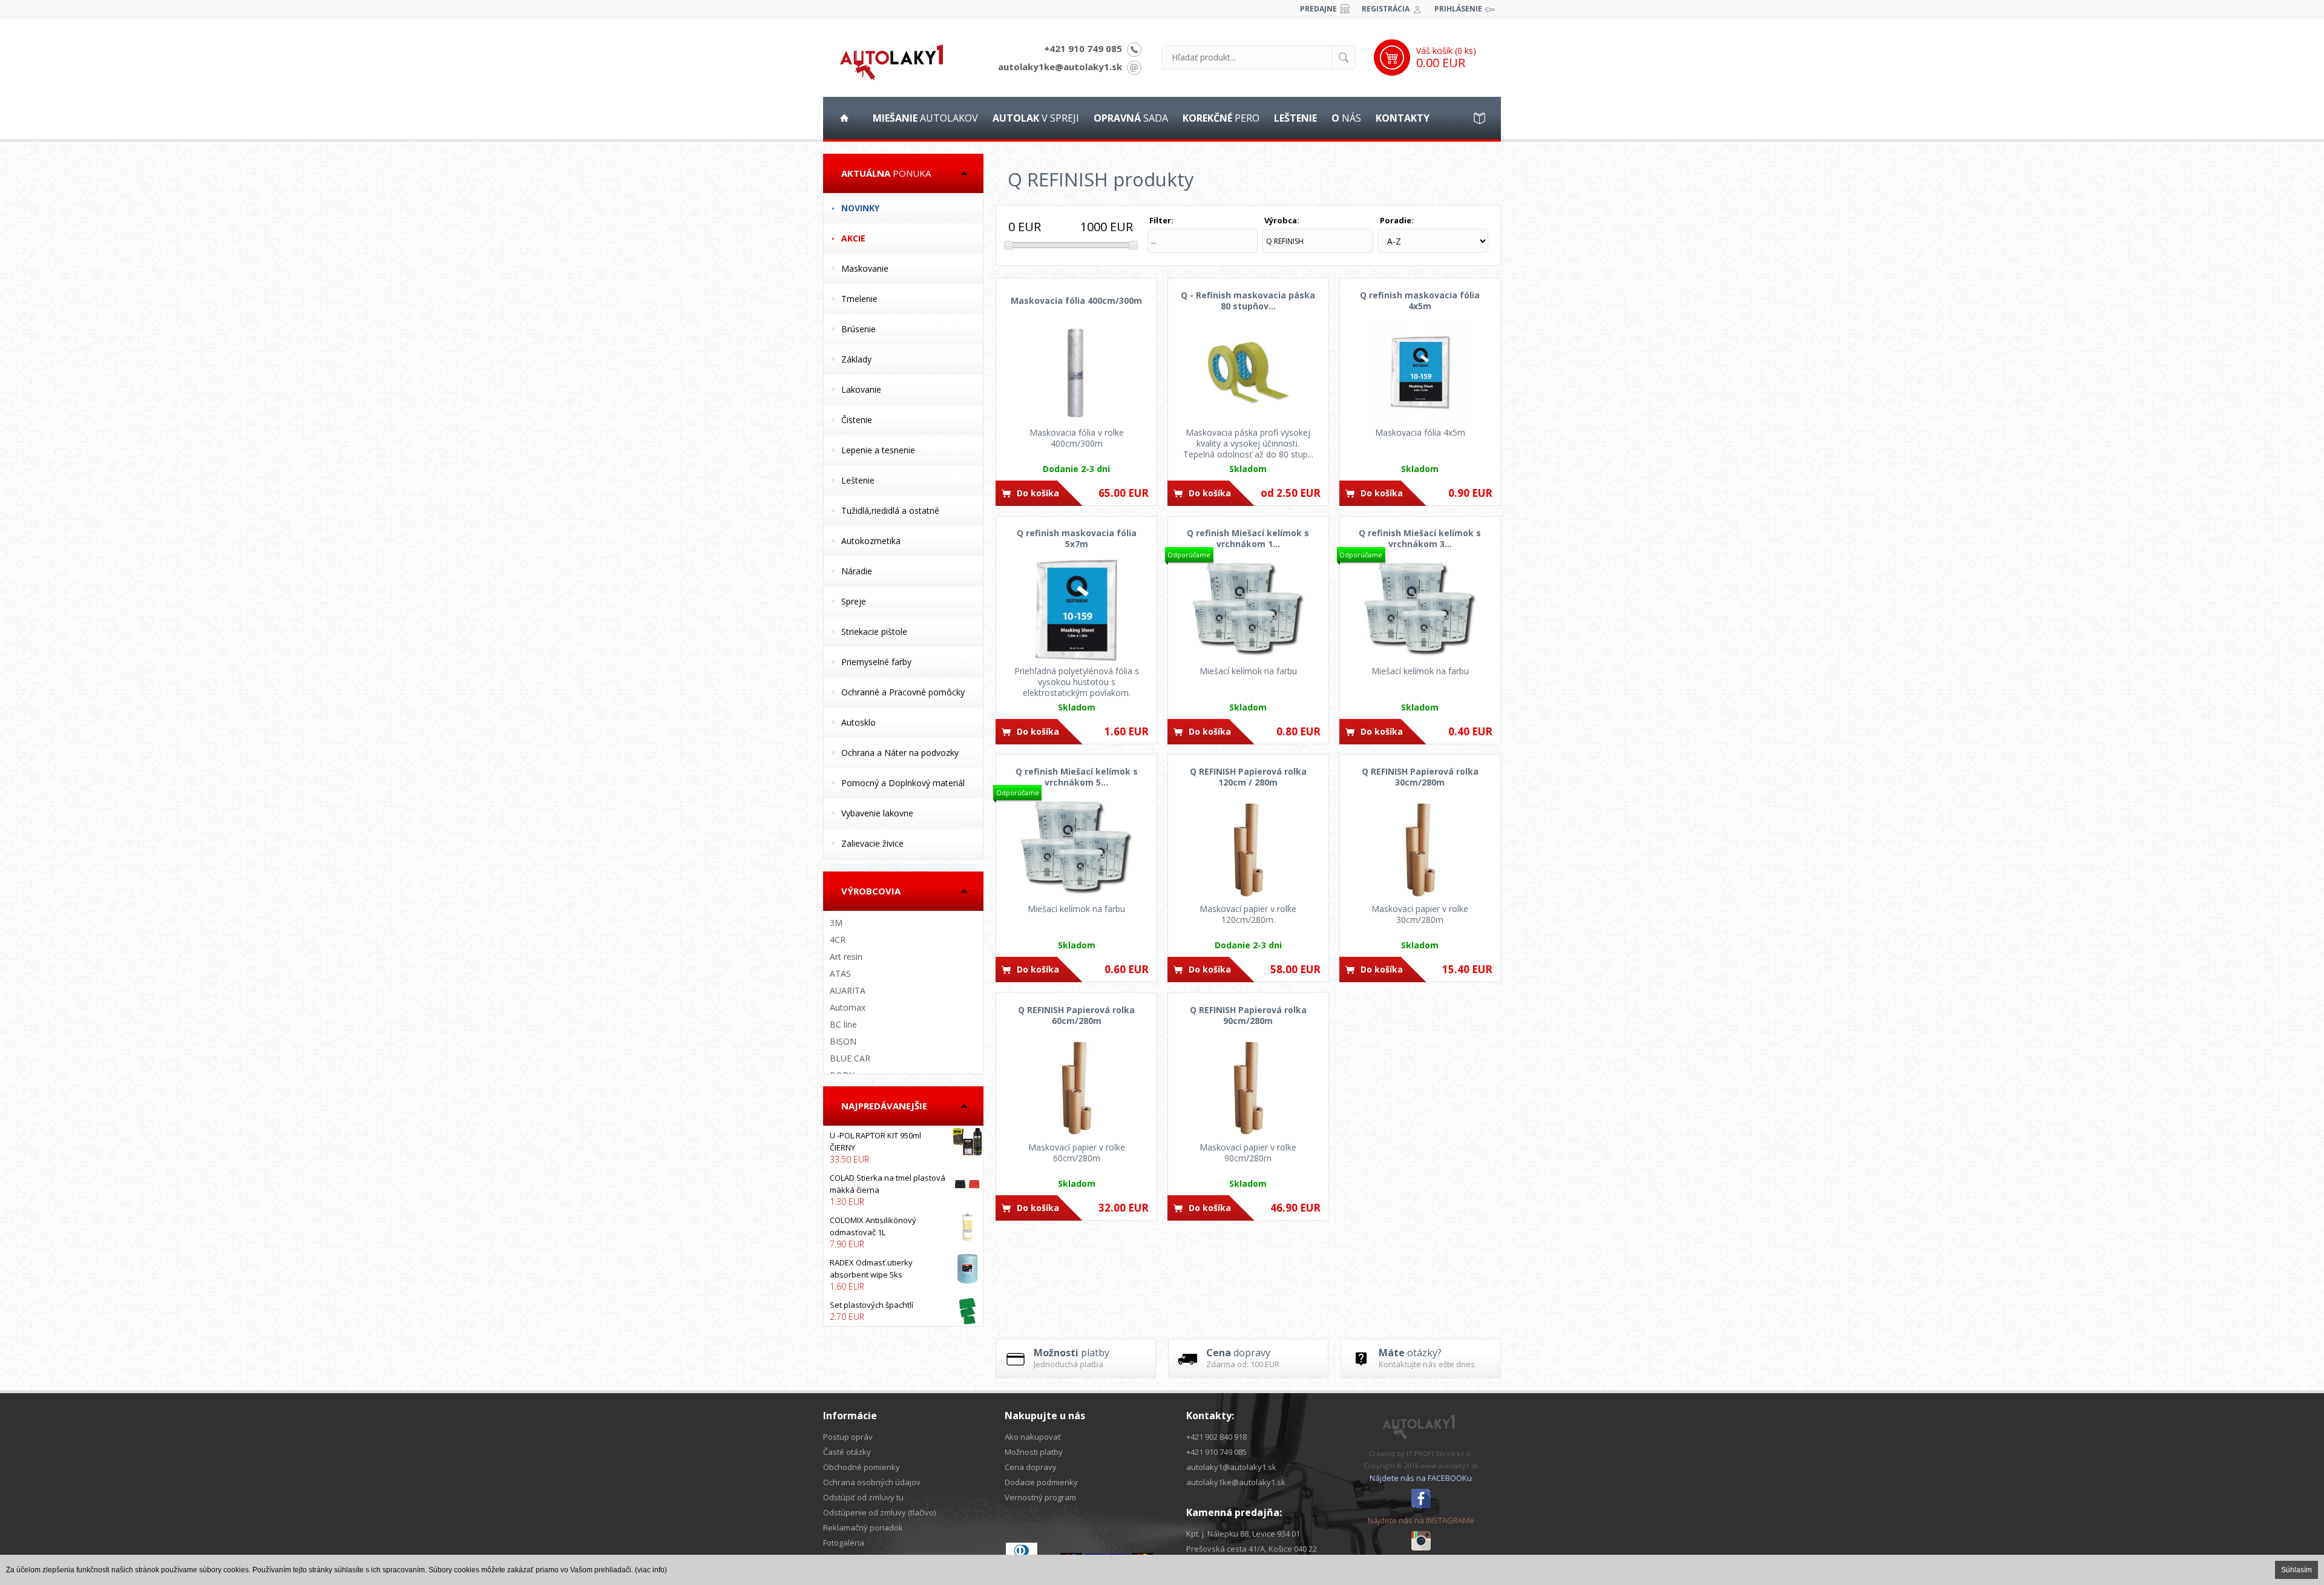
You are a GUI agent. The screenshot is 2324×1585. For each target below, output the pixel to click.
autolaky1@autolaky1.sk (1231, 1467)
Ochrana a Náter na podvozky (900, 753)
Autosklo (858, 722)
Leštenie (858, 480)
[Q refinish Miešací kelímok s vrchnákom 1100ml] (1248, 611)
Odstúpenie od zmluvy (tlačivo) (879, 1512)
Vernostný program (1040, 1497)
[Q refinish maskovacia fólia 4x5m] (1420, 372)
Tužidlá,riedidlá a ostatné (890, 510)
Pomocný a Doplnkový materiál (903, 783)
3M (836, 923)
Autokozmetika (871, 541)
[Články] (1480, 118)
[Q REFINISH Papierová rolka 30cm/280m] (1420, 848)
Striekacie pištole (874, 632)
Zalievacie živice (872, 843)
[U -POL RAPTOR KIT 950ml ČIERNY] (903, 1147)
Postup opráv (848, 1437)
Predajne (1318, 9)
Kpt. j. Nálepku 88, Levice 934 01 (1243, 1534)
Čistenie (857, 420)
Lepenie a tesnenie (878, 450)
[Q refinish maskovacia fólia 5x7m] (1076, 611)
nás (1346, 118)
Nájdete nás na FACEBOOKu (1421, 1478)
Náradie (857, 571)
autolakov (925, 118)
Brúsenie (858, 329)
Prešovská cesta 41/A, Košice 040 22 (1252, 1549)
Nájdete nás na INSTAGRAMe (1421, 1520)
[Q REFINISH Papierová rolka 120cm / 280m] (1248, 848)
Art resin (846, 957)
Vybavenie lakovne (877, 813)
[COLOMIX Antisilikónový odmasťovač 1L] (903, 1232)
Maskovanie (865, 268)
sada (1131, 118)
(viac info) (651, 1570)
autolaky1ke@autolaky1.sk (1060, 67)
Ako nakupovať (1033, 1437)
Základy (856, 359)
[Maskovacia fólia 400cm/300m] (1076, 372)
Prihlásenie (1458, 9)
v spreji (1036, 118)
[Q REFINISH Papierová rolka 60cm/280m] (1076, 1087)
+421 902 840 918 (1216, 1437)
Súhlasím (2296, 1570)
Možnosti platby (1034, 1452)
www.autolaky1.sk (1449, 1465)
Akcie (853, 238)
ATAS (840, 973)
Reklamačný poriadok (863, 1528)
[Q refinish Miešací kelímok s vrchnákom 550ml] (1076, 848)
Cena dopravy (1031, 1467)
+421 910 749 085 (1083, 48)
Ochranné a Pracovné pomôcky (903, 692)
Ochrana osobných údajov (872, 1482)
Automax (848, 1007)
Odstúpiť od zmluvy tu (863, 1497)
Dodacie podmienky (1041, 1482)
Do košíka (1038, 493)
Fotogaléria (844, 1543)
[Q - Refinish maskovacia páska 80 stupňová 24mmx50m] (1248, 372)
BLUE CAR (850, 1058)
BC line (843, 1024)
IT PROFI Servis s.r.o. (1439, 1453)
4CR (838, 940)
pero (1221, 118)
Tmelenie (859, 299)
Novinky (860, 208)
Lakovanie (861, 389)
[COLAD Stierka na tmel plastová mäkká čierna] (903, 1190)
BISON (843, 1041)
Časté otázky (847, 1452)
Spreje (854, 601)
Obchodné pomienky (862, 1467)
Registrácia (1386, 9)
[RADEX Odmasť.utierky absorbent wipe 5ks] (903, 1275)
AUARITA (848, 990)
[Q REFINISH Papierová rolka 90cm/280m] (1248, 1087)
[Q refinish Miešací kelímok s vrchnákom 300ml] (1420, 611)
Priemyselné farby (876, 662)
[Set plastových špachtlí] (903, 1311)
